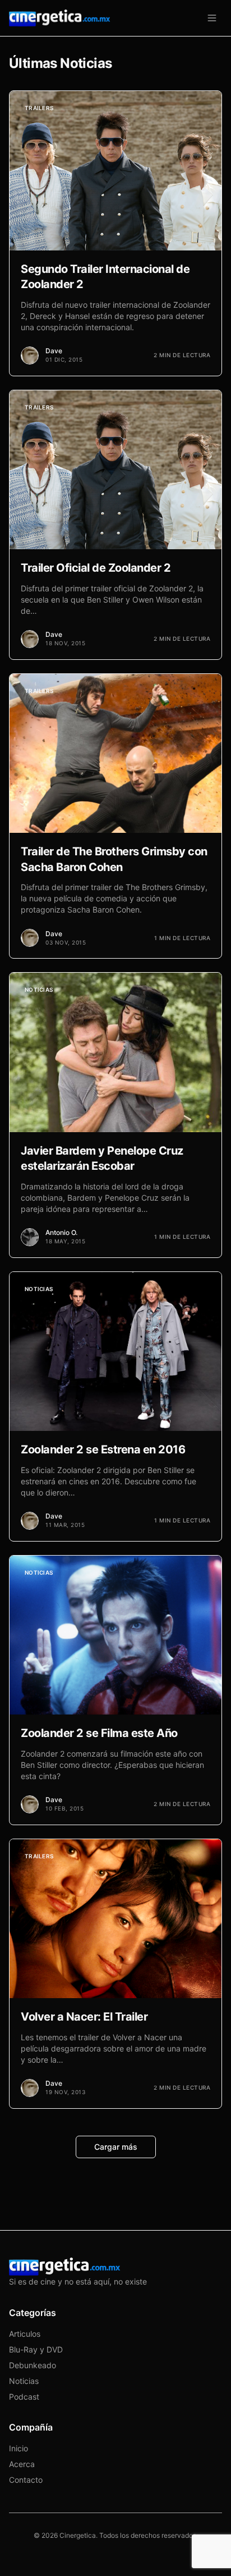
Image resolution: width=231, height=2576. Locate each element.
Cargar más (116, 2147)
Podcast (24, 2397)
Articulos (25, 2334)
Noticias (24, 2381)
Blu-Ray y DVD (36, 2349)
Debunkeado (33, 2365)
